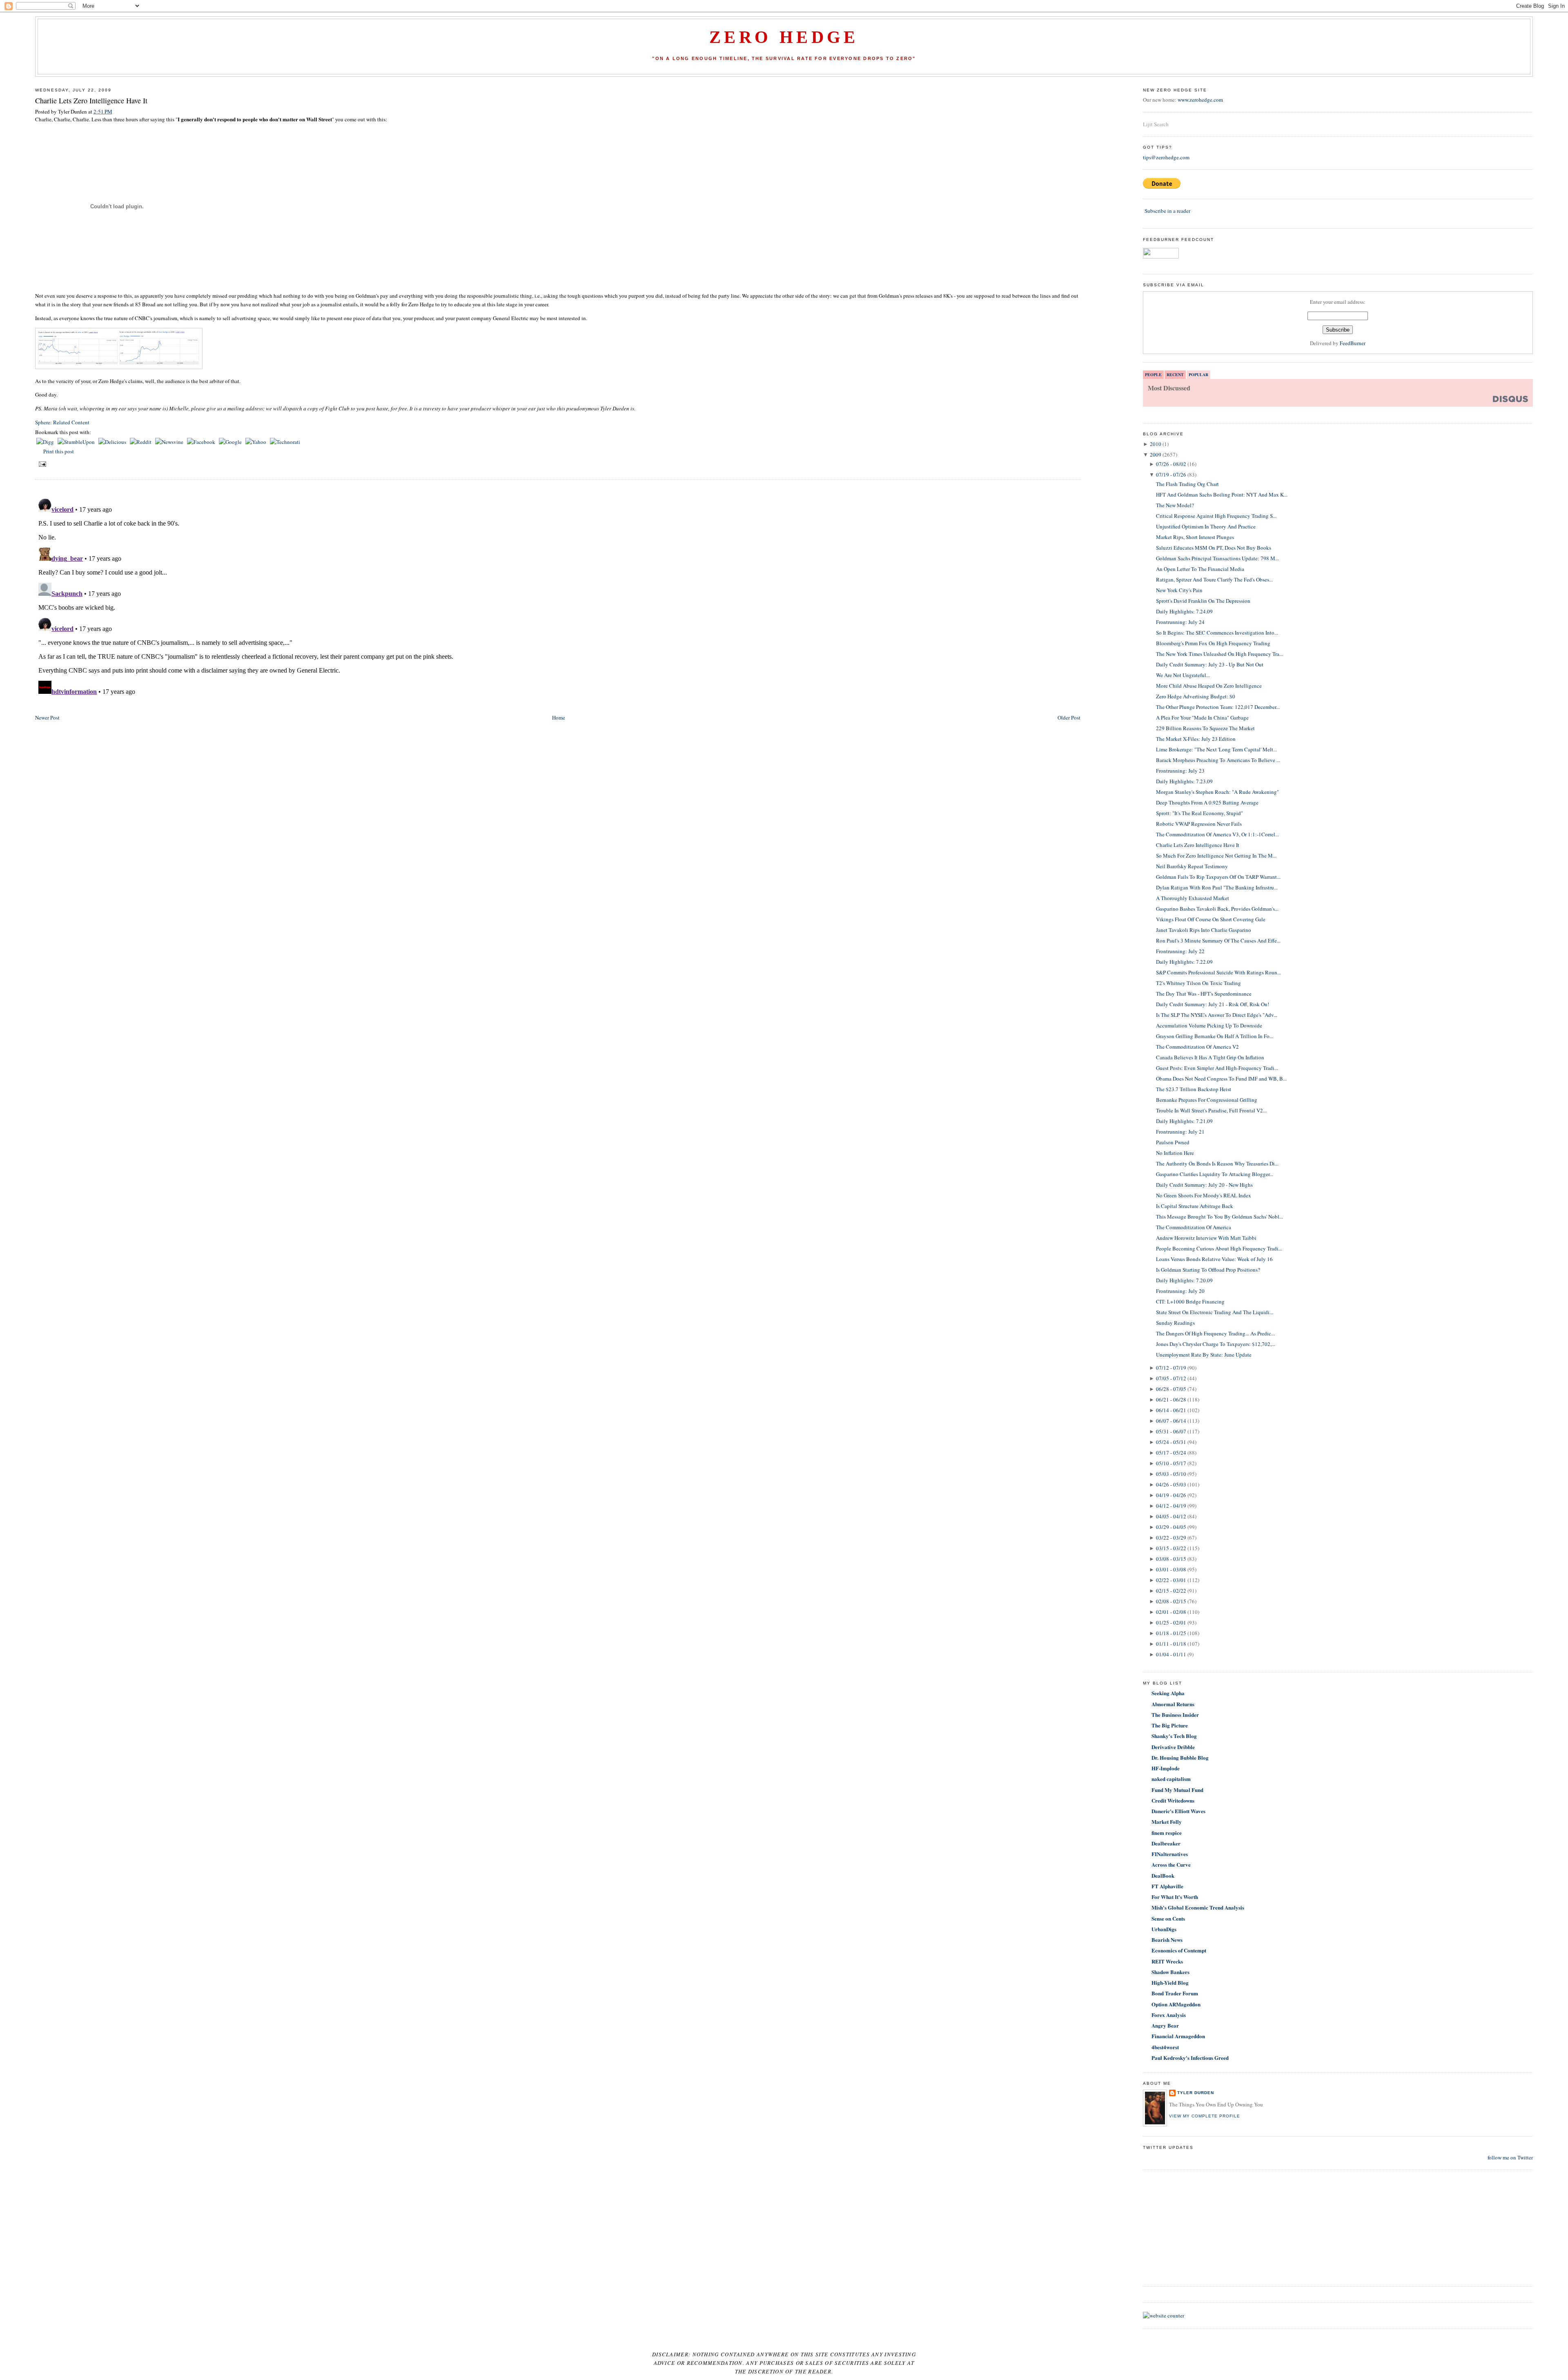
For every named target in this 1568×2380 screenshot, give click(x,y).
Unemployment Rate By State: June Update (1204, 1355)
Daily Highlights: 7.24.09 (1184, 611)
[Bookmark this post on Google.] (231, 442)
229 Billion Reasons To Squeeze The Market (1205, 728)
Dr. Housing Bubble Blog (1180, 1757)
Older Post (1069, 718)
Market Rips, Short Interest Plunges (1195, 537)
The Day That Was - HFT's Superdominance (1204, 994)
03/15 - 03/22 (1171, 1548)
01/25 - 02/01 (1171, 1622)
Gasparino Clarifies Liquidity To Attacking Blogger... (1215, 1174)
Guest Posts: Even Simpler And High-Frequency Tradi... (1217, 1068)
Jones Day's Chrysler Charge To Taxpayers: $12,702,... (1216, 1344)
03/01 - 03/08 (1171, 1569)
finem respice (1167, 1833)
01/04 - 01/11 (1171, 1654)
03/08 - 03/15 (1171, 1559)
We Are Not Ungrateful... (1183, 675)
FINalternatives (1170, 1854)
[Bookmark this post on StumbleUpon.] (77, 442)
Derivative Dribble (1173, 1747)
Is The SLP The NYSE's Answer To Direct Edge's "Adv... (1217, 1015)
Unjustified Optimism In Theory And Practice (1206, 526)
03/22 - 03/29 (1171, 1538)
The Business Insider (1175, 1715)
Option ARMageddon (1176, 2004)
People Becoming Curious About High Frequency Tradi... (1219, 1248)
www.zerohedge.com (1200, 100)
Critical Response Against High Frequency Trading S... (1216, 516)
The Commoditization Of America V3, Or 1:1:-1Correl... (1217, 834)
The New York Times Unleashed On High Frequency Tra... (1219, 654)
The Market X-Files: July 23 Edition (1196, 739)
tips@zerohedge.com (1166, 157)
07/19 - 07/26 (1171, 475)
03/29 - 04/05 (1171, 1527)
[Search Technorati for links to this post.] (285, 442)
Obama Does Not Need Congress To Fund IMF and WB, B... (1221, 1079)
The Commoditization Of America (1194, 1227)
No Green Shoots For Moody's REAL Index (1204, 1195)
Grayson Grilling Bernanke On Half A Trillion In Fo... (1215, 1036)
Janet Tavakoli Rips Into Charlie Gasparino (1204, 930)
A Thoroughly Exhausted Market (1193, 898)
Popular (1198, 374)
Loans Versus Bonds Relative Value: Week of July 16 (1214, 1259)
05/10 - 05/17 (1171, 1463)
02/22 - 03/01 (1171, 1580)
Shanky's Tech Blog (1174, 1736)
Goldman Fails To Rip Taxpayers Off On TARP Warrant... (1218, 877)
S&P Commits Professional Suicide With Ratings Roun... (1218, 972)
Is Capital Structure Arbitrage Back (1195, 1206)
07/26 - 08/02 (1171, 464)
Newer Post (47, 718)
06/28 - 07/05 (1171, 1389)
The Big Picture (1170, 1725)
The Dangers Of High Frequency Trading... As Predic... (1215, 1333)
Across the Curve (1171, 1864)
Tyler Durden (1196, 2093)
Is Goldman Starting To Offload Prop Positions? (1208, 1270)
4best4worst (1165, 2047)
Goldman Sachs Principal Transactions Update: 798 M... (1217, 558)
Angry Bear (1165, 2025)
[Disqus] (558, 597)
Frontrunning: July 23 (1180, 771)
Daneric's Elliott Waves (1178, 1811)
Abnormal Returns (1173, 1704)
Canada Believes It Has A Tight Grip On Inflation (1210, 1057)
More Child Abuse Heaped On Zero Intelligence (1209, 686)
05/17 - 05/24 (1171, 1453)
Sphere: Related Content (62, 422)
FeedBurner (1353, 343)
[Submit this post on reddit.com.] (141, 442)
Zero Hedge (784, 37)
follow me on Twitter (1510, 2157)
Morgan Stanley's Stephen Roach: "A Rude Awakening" (1217, 792)
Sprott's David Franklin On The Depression (1203, 601)
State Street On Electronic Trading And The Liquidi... (1215, 1312)
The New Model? (1175, 505)
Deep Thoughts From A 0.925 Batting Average (1207, 802)
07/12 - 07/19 (1171, 1368)
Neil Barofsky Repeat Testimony (1192, 866)
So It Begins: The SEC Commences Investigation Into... (1217, 633)
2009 (1156, 455)
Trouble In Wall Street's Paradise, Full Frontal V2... (1211, 1110)
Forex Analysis (1169, 2015)
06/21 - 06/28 (1171, 1399)
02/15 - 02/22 (1171, 1591)
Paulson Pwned (1173, 1142)
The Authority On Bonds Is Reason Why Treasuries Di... (1217, 1163)
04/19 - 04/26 (1171, 1495)
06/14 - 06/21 (1171, 1410)
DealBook (1163, 1875)
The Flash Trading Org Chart (1187, 484)
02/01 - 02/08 (1171, 1612)
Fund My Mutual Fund (1177, 1790)
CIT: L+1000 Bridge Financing (1190, 1301)
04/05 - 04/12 (1171, 1516)
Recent (1175, 374)
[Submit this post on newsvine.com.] (170, 442)
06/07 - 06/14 (1171, 1421)
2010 (1156, 444)
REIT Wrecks (1167, 1961)
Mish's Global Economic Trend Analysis (1198, 1907)
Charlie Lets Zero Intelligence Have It (91, 100)
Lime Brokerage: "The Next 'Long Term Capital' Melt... (1216, 749)
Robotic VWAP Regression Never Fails (1199, 824)
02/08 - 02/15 (1171, 1601)
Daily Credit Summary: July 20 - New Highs (1204, 1185)
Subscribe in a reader (1167, 211)
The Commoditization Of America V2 (1197, 1047)
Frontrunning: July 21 (1180, 1132)
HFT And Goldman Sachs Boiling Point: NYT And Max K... (1222, 495)
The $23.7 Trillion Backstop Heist (1194, 1089)
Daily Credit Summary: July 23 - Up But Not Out (1210, 664)
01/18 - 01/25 (1171, 1633)
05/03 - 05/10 (1171, 1474)
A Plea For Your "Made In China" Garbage (1202, 718)
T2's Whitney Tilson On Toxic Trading (1198, 983)
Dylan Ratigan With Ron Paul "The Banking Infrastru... (1217, 887)
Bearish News (1167, 1940)
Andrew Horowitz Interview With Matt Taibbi (1206, 1238)
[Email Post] (41, 464)
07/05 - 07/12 (1171, 1378)
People (1153, 374)
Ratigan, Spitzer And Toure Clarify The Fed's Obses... (1214, 579)
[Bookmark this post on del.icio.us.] (113, 442)
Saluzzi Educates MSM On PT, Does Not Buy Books (1214, 548)
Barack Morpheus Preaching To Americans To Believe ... (1218, 760)
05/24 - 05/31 (1171, 1442)
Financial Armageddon (1178, 2036)
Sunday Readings (1175, 1323)
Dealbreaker (1166, 1843)
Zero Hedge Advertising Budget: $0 (1196, 696)
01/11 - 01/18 (1171, 1644)
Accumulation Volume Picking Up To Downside (1209, 1025)
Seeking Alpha (1168, 1693)
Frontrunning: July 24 (1180, 622)
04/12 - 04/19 (1171, 1506)
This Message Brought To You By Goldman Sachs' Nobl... (1219, 1217)
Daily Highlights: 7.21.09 (1184, 1121)
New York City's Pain (1179, 590)
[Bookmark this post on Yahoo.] (256, 442)
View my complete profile (1205, 2116)
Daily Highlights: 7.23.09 (1184, 781)
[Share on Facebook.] (202, 442)
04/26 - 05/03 (1171, 1484)
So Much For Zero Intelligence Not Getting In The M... (1216, 856)
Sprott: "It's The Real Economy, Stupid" (1199, 813)
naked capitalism (1171, 1779)
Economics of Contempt (1179, 1950)
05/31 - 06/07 (1171, 1431)
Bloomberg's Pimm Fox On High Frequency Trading (1213, 643)
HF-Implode (1166, 1768)
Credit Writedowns (1173, 1800)
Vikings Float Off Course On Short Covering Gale (1211, 919)
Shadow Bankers (1170, 1972)
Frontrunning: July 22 (1180, 951)
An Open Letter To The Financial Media (1200, 569)
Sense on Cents (1168, 1918)
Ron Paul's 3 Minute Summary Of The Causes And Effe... (1218, 940)
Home (559, 718)
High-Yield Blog (1170, 1982)
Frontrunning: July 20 (1180, 1291)
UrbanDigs (1164, 1929)
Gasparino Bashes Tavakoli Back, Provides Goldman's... (1217, 909)
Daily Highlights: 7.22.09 (1184, 962)
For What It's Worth (1175, 1897)
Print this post (59, 451)
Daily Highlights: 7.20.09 (1184, 1280)
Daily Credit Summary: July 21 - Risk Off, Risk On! (1213, 1004)
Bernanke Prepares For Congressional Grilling (1207, 1100)
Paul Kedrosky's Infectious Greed (1190, 2058)
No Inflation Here (1175, 1153)
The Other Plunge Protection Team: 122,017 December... (1218, 707)
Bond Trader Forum (1175, 1993)
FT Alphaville (1167, 1886)
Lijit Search (1156, 124)
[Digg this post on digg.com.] (46, 442)
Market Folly (1167, 1822)
